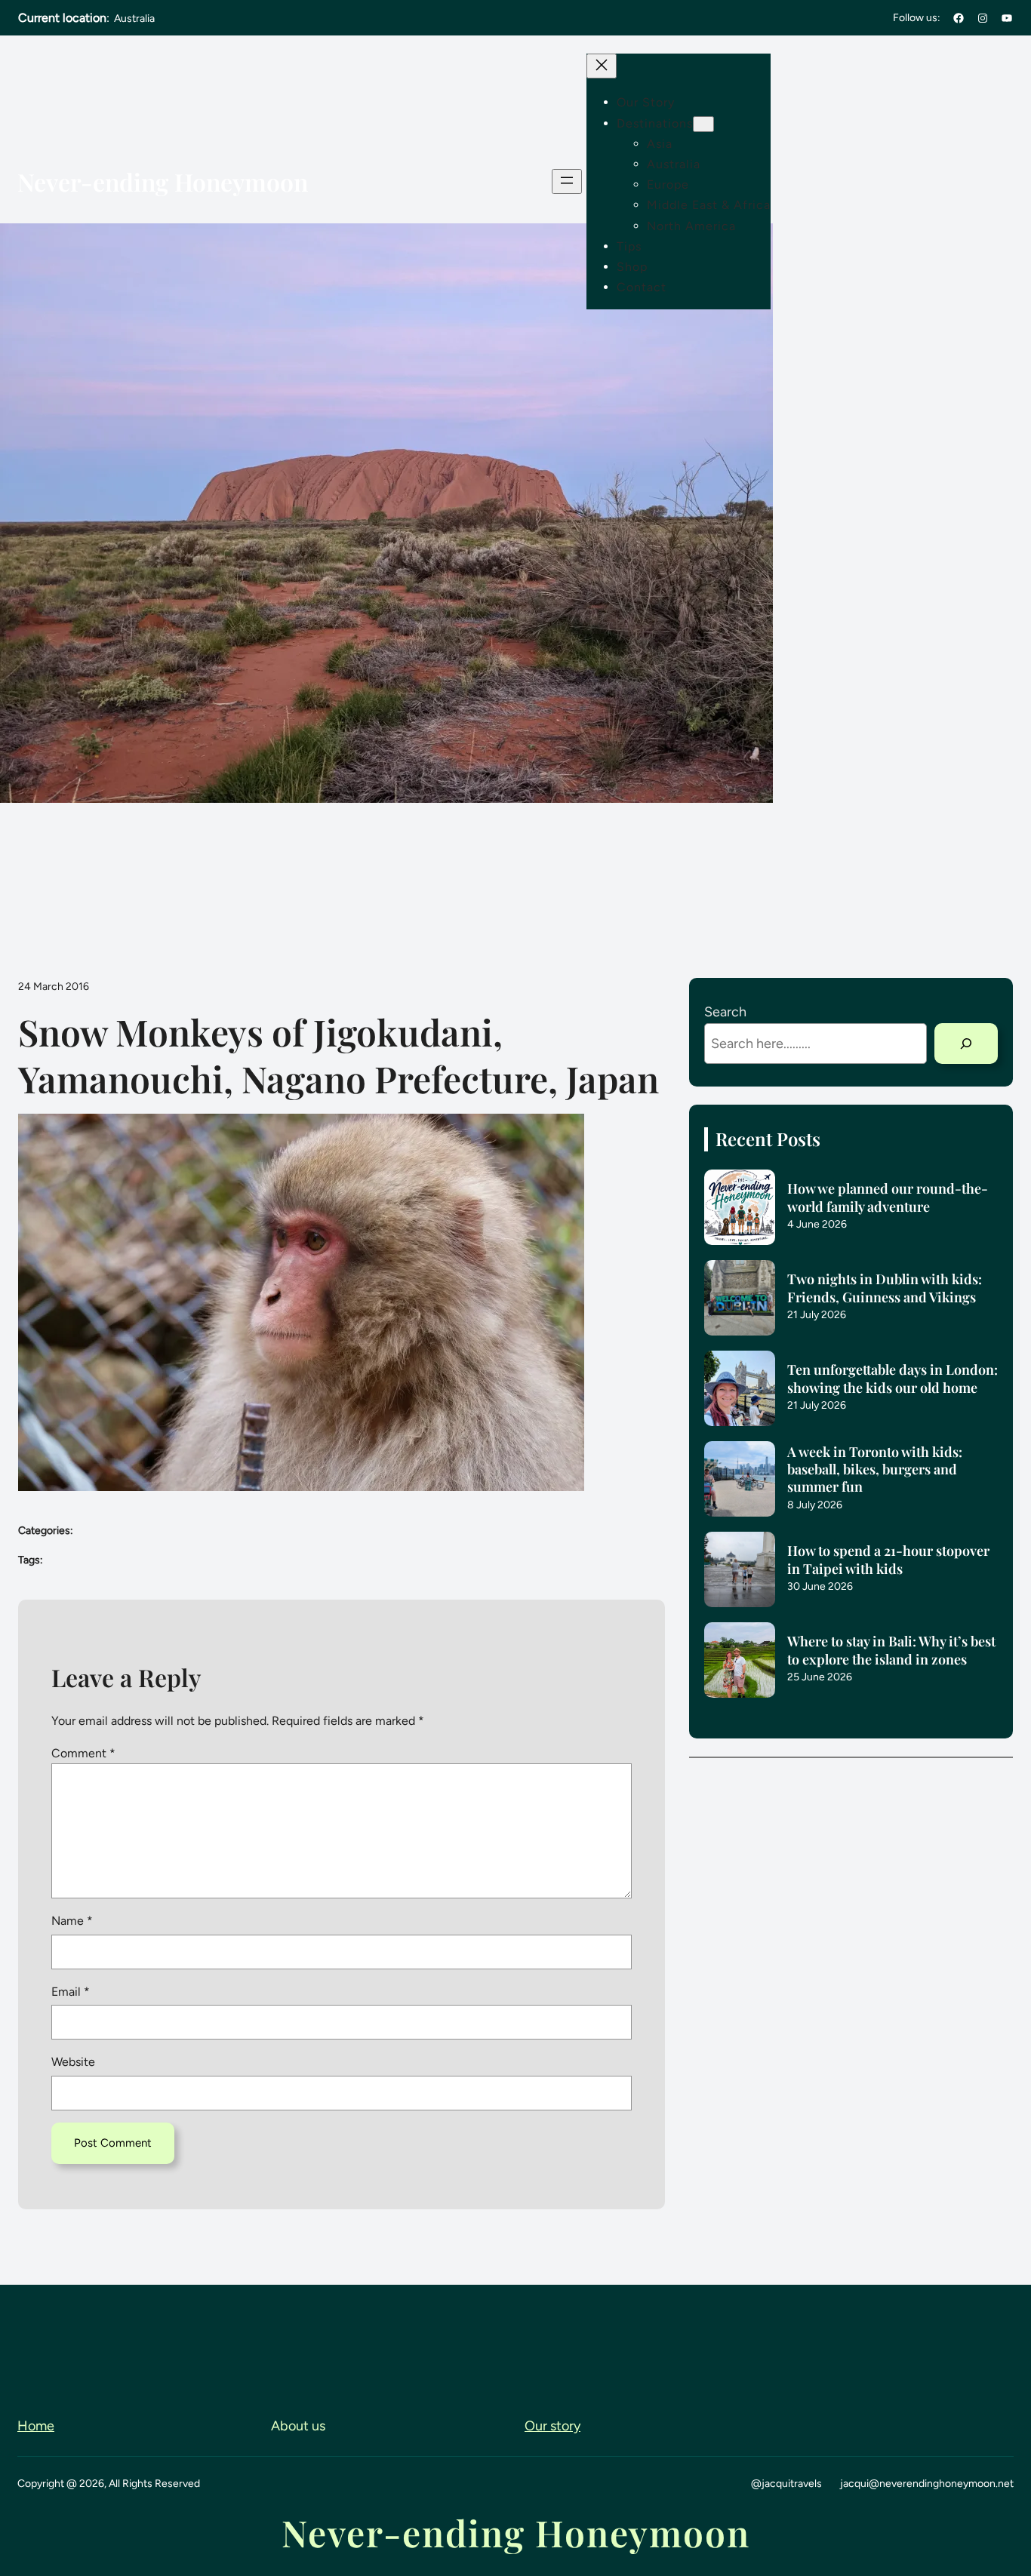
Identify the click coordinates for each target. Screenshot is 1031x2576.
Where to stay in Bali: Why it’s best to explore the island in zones (891, 1650)
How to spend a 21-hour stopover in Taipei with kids (888, 1560)
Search (725, 1012)
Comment (83, 1753)
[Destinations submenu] (703, 124)
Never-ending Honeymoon (163, 181)
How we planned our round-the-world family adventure (888, 1197)
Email (71, 1992)
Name (72, 1921)
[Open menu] (567, 181)
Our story (552, 2426)
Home (36, 2426)
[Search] (966, 1044)
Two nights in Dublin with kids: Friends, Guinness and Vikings (885, 1288)
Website (73, 2062)
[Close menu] (602, 66)
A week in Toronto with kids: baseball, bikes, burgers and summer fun (875, 1470)
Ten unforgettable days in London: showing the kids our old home (893, 1379)
